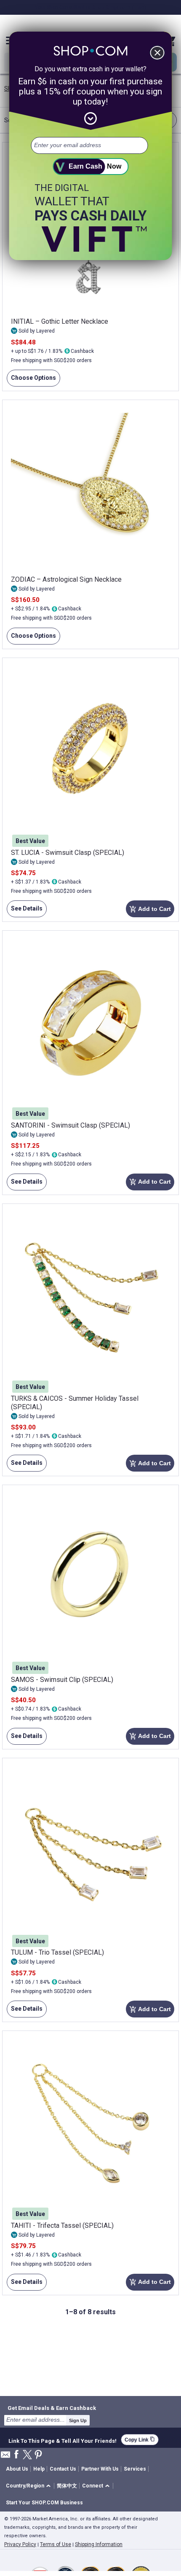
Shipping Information (99, 2544)
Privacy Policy (20, 2544)
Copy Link (140, 2440)
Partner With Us (100, 2469)
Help (39, 2469)
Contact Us (63, 2469)
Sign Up (78, 2420)
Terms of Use (56, 2544)
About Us (17, 2469)
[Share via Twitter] (27, 2455)
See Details (25, 911)
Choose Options (31, 380)
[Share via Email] (5, 2457)
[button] (30, 2486)
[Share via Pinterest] (38, 2455)
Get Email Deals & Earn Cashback (52, 2408)
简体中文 (67, 2486)
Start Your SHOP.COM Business (44, 2503)
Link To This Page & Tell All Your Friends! (63, 2440)
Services (135, 2469)
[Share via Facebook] (16, 2455)
